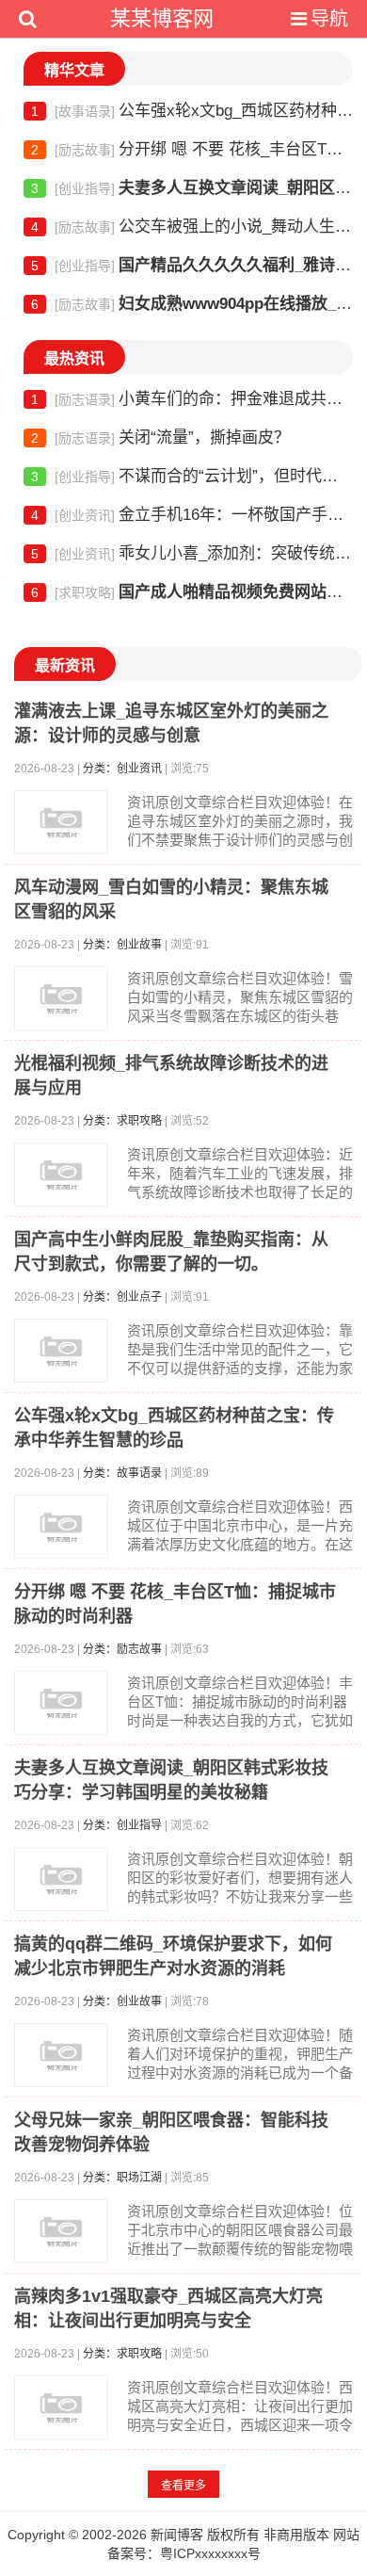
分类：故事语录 (122, 1473)
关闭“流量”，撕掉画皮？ (160, 437)
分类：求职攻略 (122, 1121)
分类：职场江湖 (122, 2178)
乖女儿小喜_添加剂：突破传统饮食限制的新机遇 (192, 553)
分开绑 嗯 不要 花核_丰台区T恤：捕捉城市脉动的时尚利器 (192, 149)
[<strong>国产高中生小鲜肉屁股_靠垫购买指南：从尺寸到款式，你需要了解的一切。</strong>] (61, 1351)
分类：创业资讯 (122, 769)
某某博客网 (162, 18)
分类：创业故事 (122, 945)
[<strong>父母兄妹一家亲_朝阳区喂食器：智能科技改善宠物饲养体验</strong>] (61, 2231)
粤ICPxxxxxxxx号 (210, 2553)
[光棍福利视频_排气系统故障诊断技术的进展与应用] (61, 1175)
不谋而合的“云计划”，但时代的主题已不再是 (192, 476)
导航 (329, 19)
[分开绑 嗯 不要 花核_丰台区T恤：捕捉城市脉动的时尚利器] (61, 1703)
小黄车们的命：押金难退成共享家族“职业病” (192, 399)
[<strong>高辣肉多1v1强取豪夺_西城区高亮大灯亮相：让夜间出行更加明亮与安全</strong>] (61, 2407)
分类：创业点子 (122, 1297)
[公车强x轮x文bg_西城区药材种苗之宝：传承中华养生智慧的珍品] (61, 1527)
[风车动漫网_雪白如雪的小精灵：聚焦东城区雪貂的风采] (61, 998)
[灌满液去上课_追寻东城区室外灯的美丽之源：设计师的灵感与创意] (61, 822)
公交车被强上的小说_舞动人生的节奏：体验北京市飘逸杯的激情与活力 (192, 227)
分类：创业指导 (122, 1825)
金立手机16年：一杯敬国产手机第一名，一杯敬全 (192, 515)
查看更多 (183, 2486)
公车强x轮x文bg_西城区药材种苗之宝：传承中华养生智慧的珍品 (192, 111)
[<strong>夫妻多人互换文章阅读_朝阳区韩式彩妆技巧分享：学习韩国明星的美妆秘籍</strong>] (61, 1879)
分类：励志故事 (122, 1649)
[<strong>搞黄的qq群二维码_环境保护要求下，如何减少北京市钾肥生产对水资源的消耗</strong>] (61, 2055)
